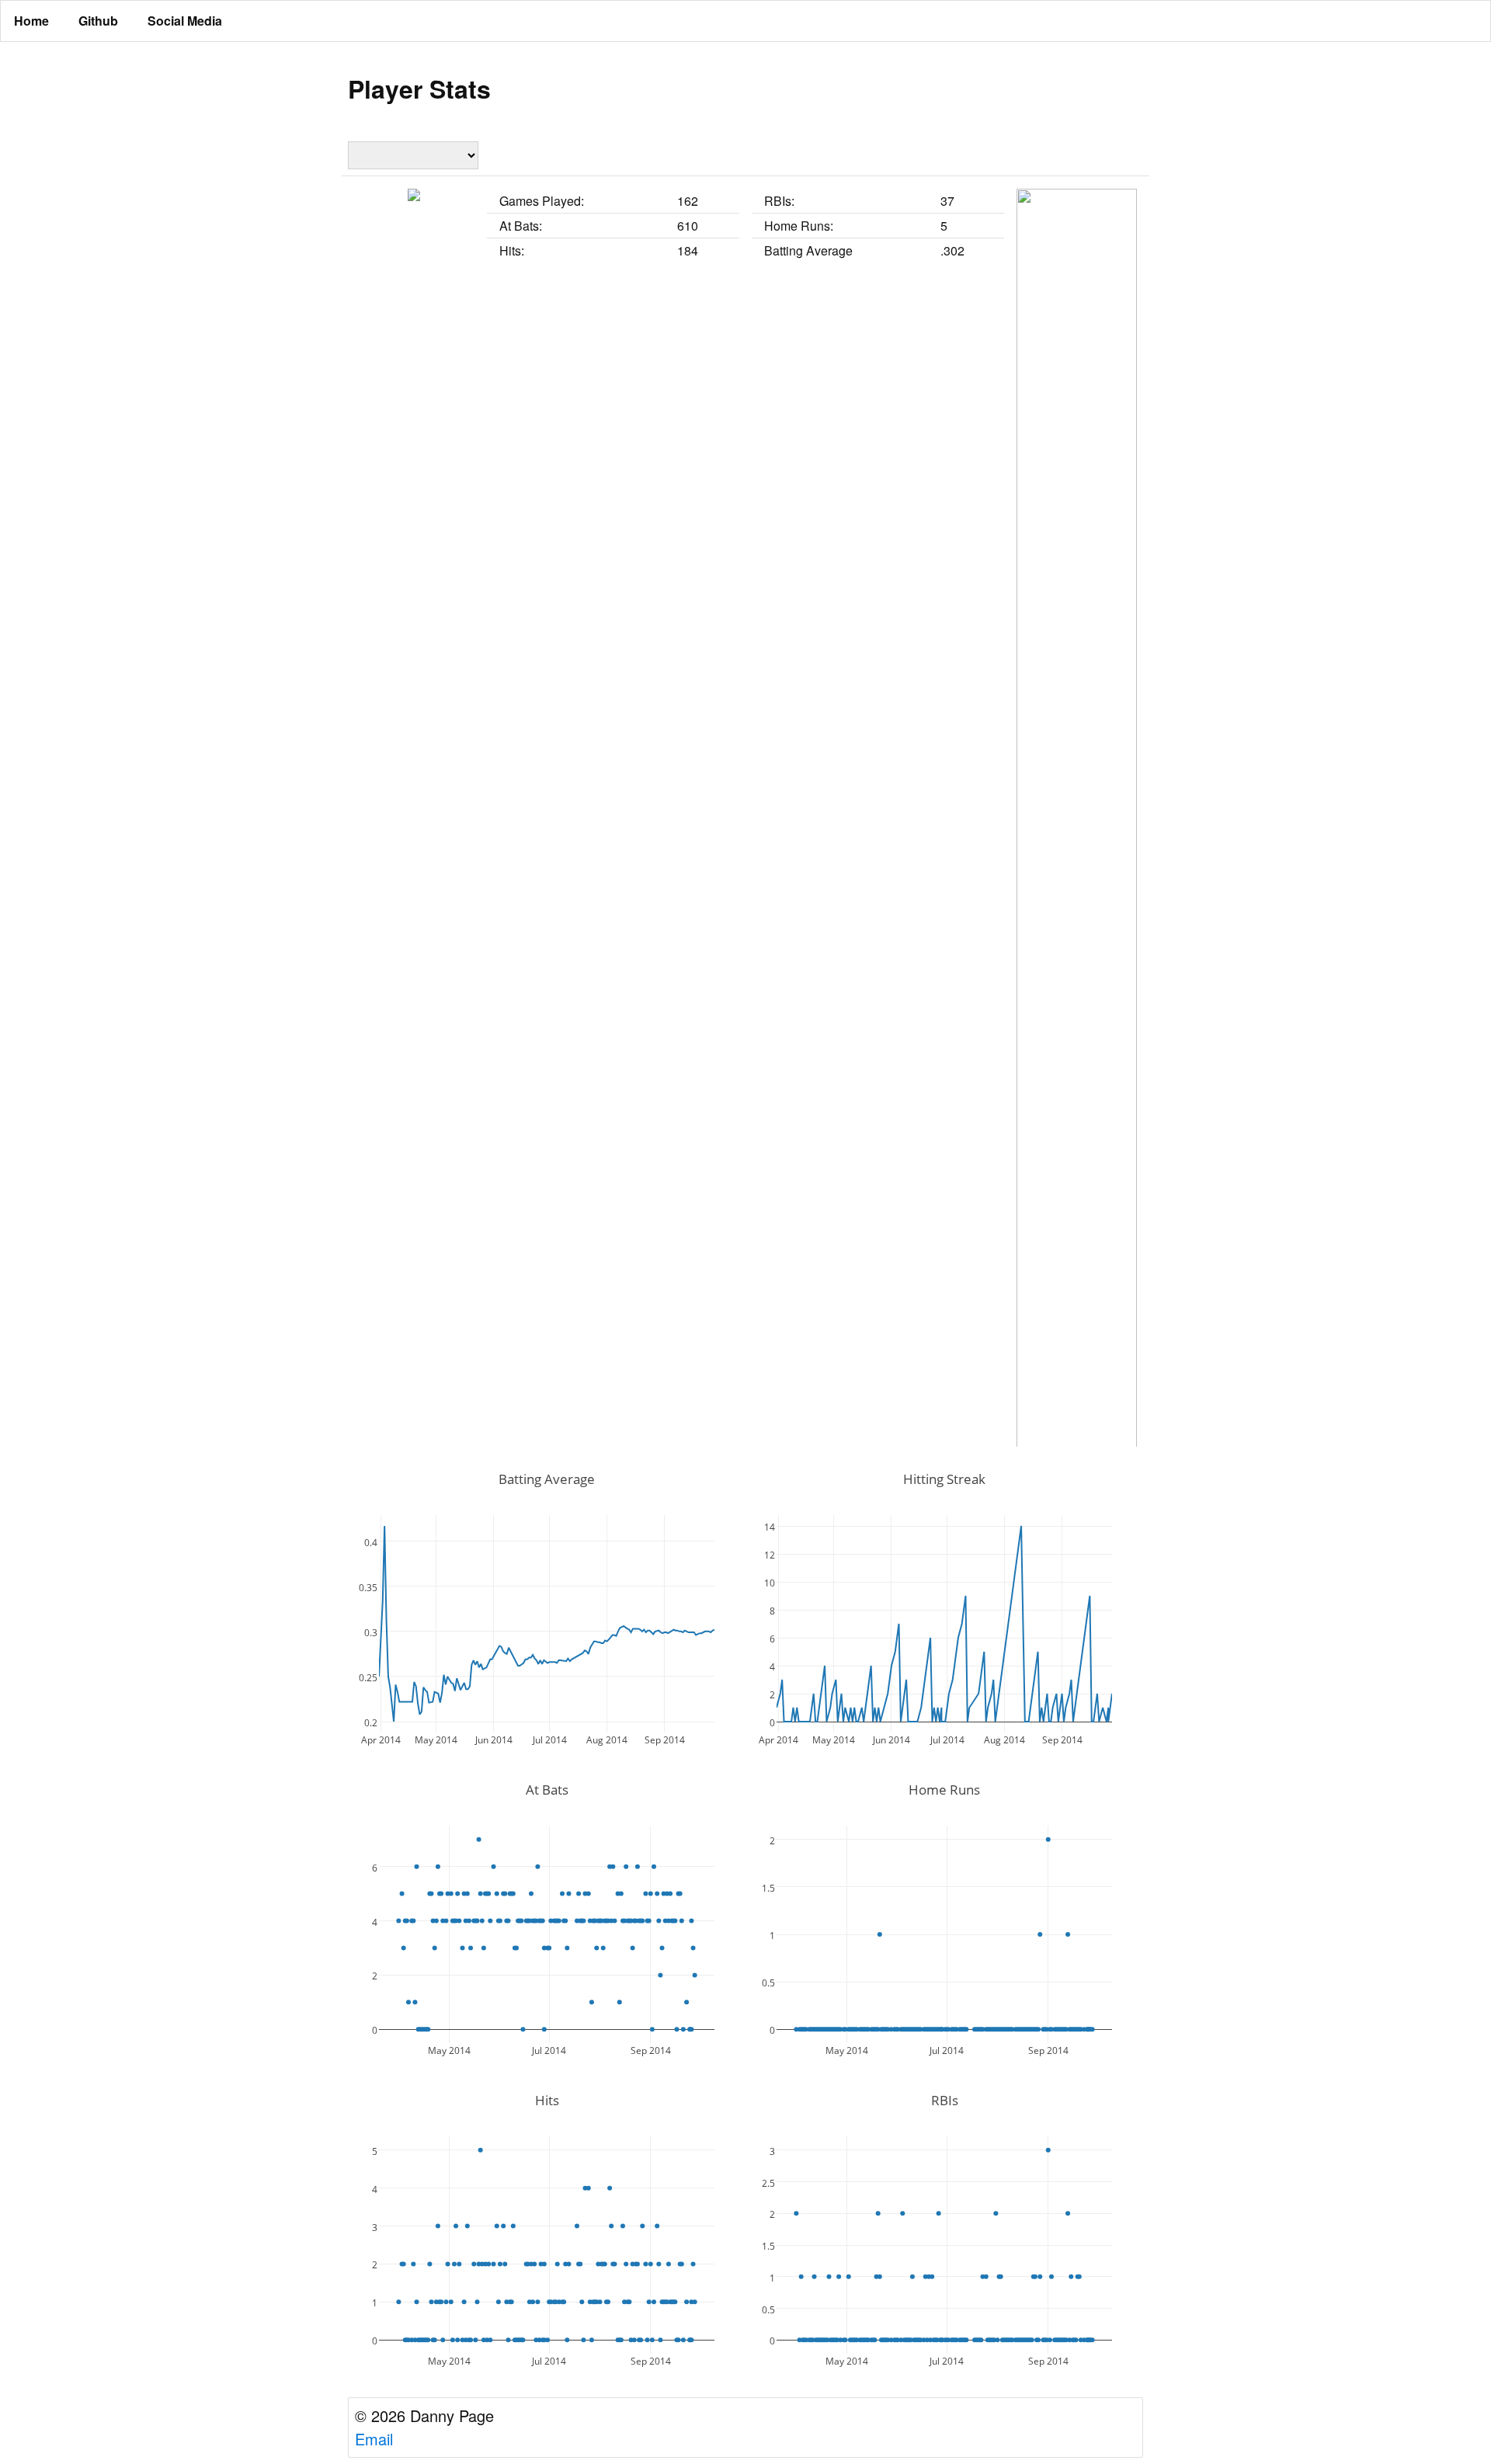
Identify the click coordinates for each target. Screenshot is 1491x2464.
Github (98, 21)
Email (374, 2439)
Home (31, 21)
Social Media (185, 21)
